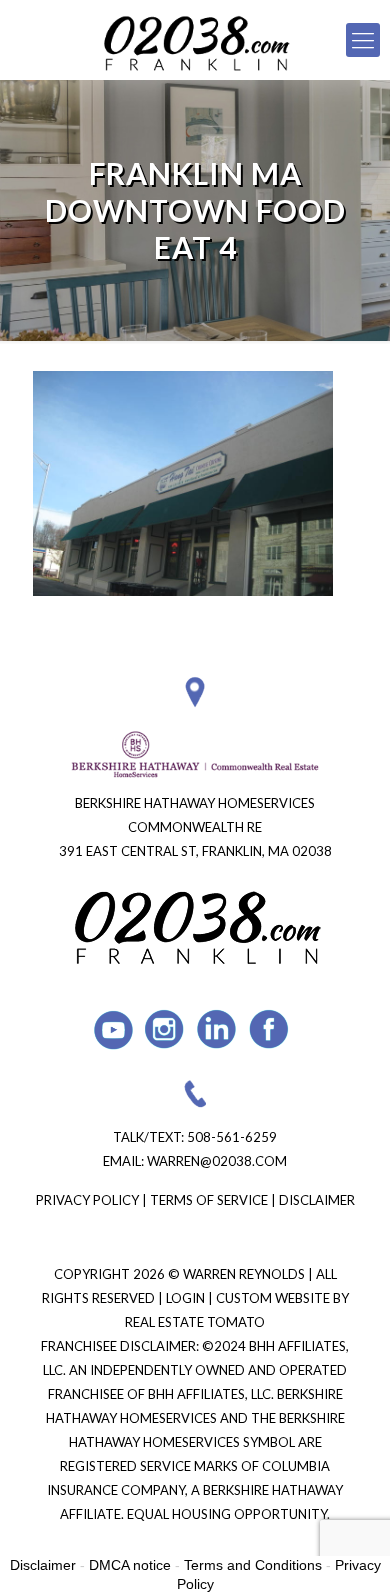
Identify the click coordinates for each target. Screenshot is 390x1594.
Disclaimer (317, 1200)
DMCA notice (130, 1565)
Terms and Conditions (253, 1565)
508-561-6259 (232, 1137)
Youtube (113, 1029)
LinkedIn (217, 1029)
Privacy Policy (87, 1200)
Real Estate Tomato (195, 1322)
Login (187, 1298)
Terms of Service (209, 1200)
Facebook (269, 1029)
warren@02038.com (217, 1161)
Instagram (165, 1029)
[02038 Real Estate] (195, 40)
